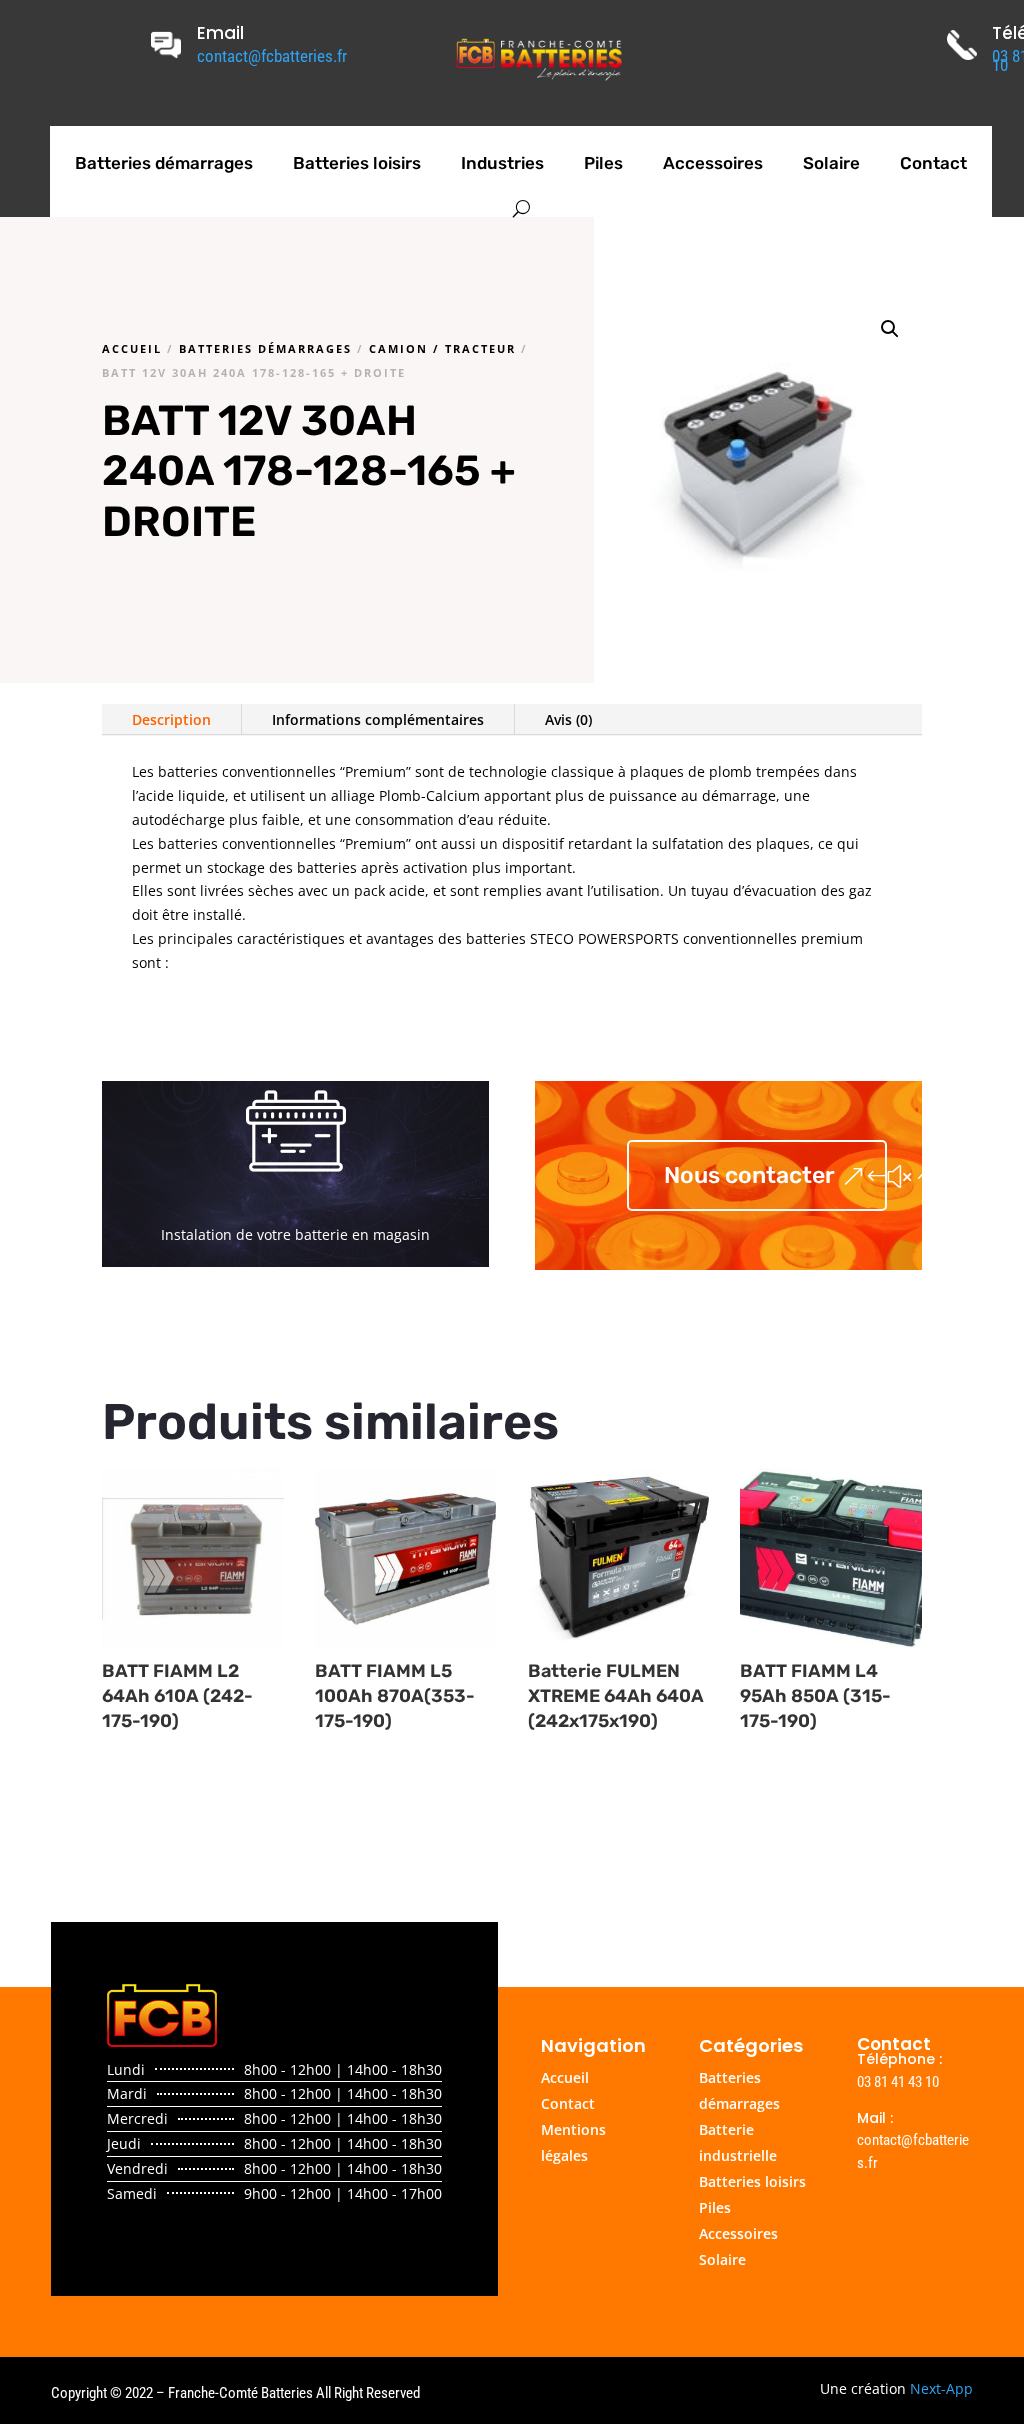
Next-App (941, 2388)
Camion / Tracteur (442, 348)
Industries (502, 163)
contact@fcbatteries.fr (272, 56)
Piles (603, 163)
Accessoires (713, 163)
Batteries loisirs (357, 163)
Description (171, 719)
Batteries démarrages (164, 163)
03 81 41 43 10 (898, 2082)
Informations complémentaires (378, 719)
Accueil (132, 348)
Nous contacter (749, 1175)
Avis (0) (568, 719)
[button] (890, 329)
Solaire (831, 163)
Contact (933, 163)
